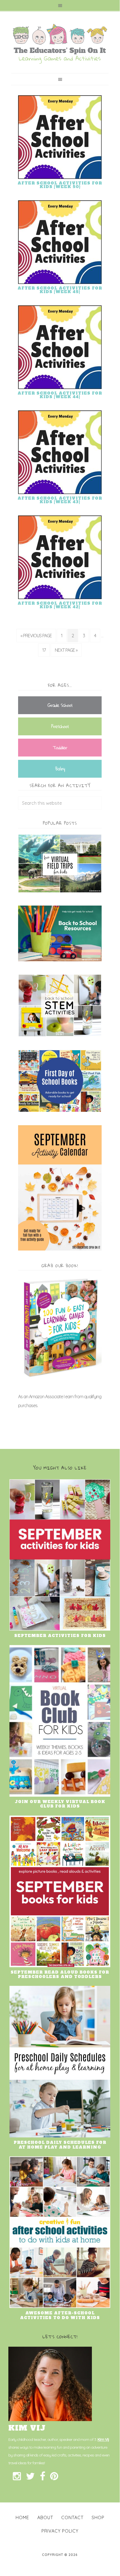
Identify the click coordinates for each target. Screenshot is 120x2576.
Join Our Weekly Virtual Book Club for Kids (60, 1804)
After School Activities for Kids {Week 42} (60, 605)
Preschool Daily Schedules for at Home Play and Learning (60, 2145)
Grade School (60, 705)
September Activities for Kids (60, 1636)
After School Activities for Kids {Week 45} (60, 290)
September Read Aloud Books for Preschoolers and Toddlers (60, 1975)
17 (44, 650)
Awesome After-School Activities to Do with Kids (60, 2315)
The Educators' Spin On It (60, 44)
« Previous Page (36, 636)
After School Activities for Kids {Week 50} (60, 185)
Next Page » (66, 650)
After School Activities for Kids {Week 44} (60, 395)
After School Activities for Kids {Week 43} (60, 500)
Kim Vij (103, 2439)
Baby (60, 769)
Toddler (60, 747)
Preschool (60, 726)
